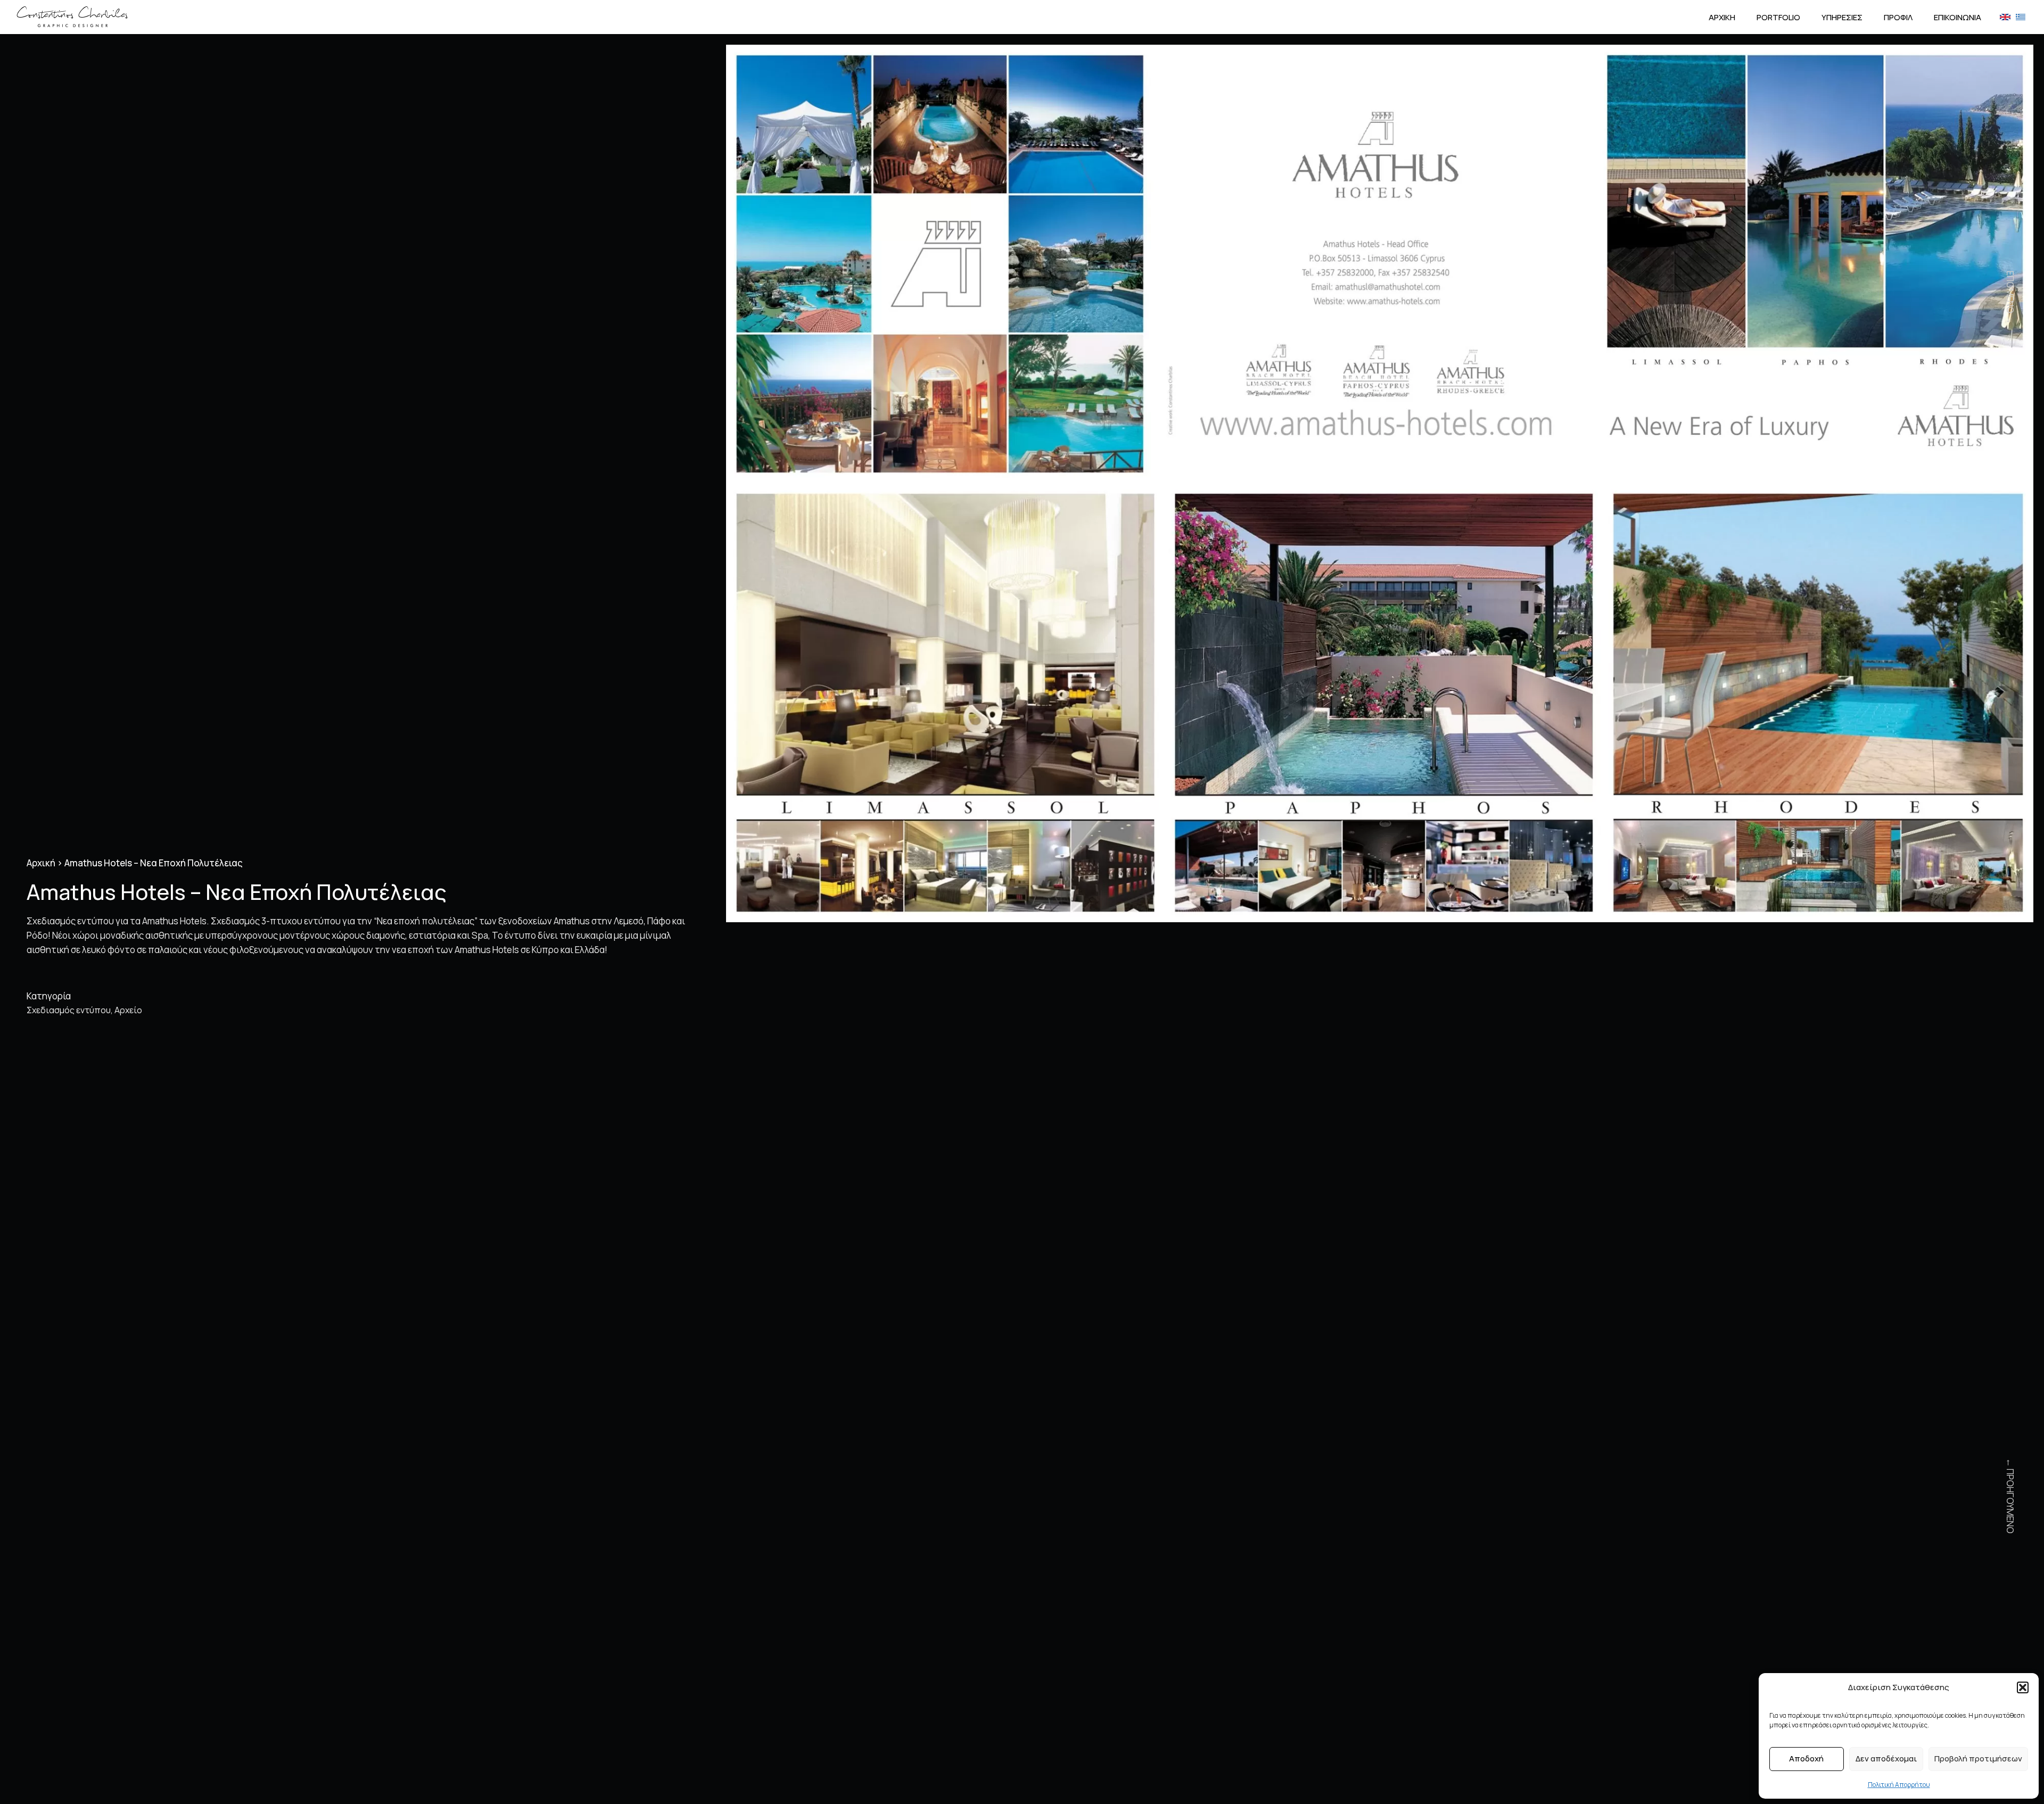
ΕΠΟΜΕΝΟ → (2010, 297)
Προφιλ (1898, 17)
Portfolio (1778, 17)
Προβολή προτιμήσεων (1978, 1759)
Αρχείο (128, 1010)
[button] (2023, 1687)
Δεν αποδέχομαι (1886, 1759)
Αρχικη (1722, 17)
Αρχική (41, 863)
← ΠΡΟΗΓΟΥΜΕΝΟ (2010, 1496)
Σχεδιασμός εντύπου (69, 1010)
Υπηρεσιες (1842, 17)
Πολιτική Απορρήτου (1899, 1785)
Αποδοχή (1806, 1759)
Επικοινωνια (1958, 17)
